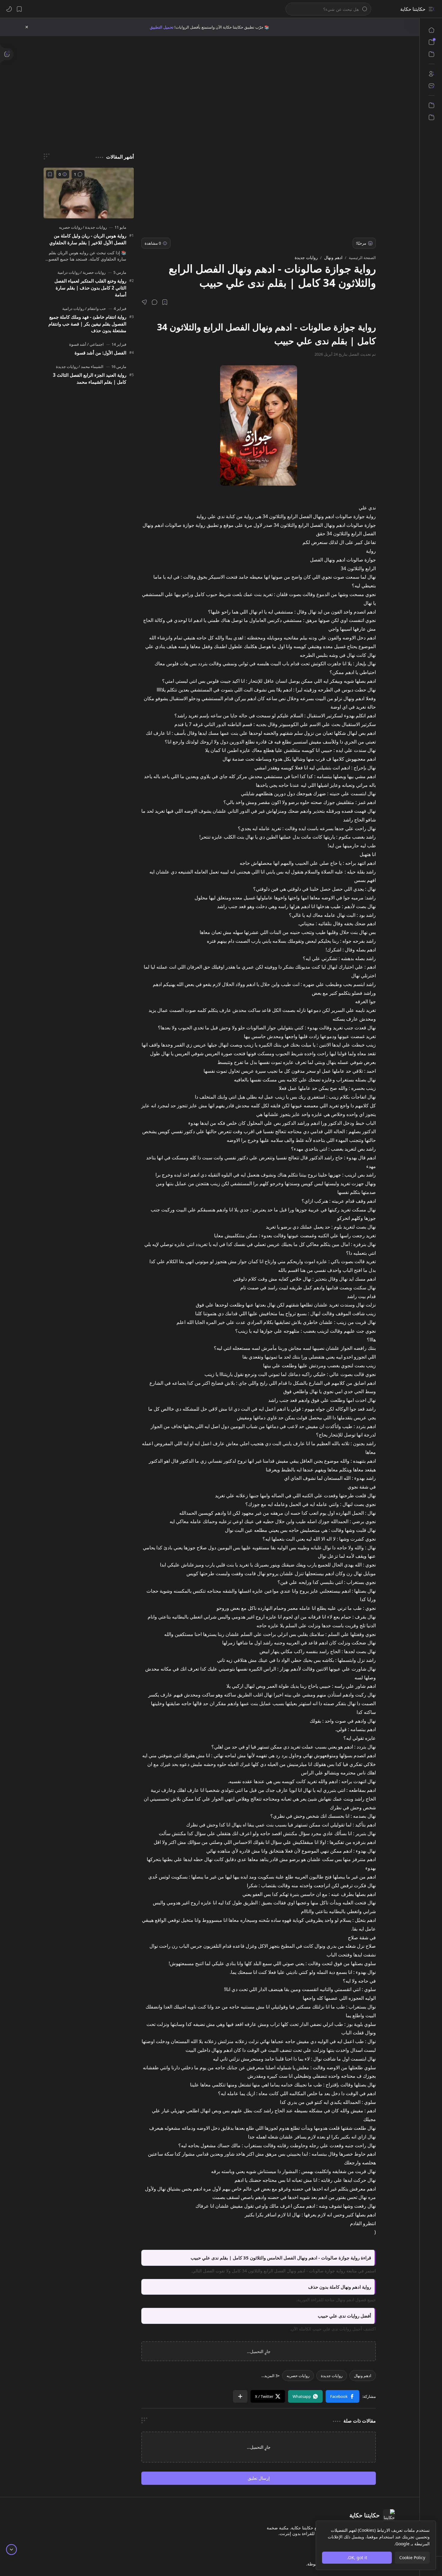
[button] (431, 9)
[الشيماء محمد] (91, 366)
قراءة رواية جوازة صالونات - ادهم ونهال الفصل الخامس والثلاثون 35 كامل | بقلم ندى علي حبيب (281, 2258)
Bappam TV (36, 2570)
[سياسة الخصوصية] (431, 117)
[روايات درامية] (68, 272)
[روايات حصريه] (298, 2382)
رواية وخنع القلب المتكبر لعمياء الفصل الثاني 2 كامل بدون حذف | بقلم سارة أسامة (90, 288)
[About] (431, 74)
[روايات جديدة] (332, 2382)
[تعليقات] (78, 174)
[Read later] (165, 302)
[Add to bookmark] (50, 174)
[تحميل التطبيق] (431, 105)
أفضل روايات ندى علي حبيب (344, 2316)
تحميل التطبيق (162, 27)
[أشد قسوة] (78, 344)
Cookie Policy (412, 2557)
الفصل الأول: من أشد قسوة (100, 353)
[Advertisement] (210, 87)
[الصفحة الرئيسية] (431, 30)
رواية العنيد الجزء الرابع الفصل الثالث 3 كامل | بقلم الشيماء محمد (90, 378)
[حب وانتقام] (95, 308)
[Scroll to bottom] (11, 2550)
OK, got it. (357, 2557)
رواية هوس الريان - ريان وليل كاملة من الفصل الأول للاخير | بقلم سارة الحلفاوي (88, 239)
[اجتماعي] (95, 344)
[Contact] (431, 86)
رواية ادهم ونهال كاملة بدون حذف (340, 2287)
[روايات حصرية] (93, 272)
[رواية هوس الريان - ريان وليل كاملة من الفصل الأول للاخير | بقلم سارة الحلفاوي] (89, 193)
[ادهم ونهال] (363, 2382)
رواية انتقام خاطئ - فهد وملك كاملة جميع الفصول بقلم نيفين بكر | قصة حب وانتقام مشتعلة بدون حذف (87, 324)
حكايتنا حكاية (413, 9)
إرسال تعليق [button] (259, 2484)
